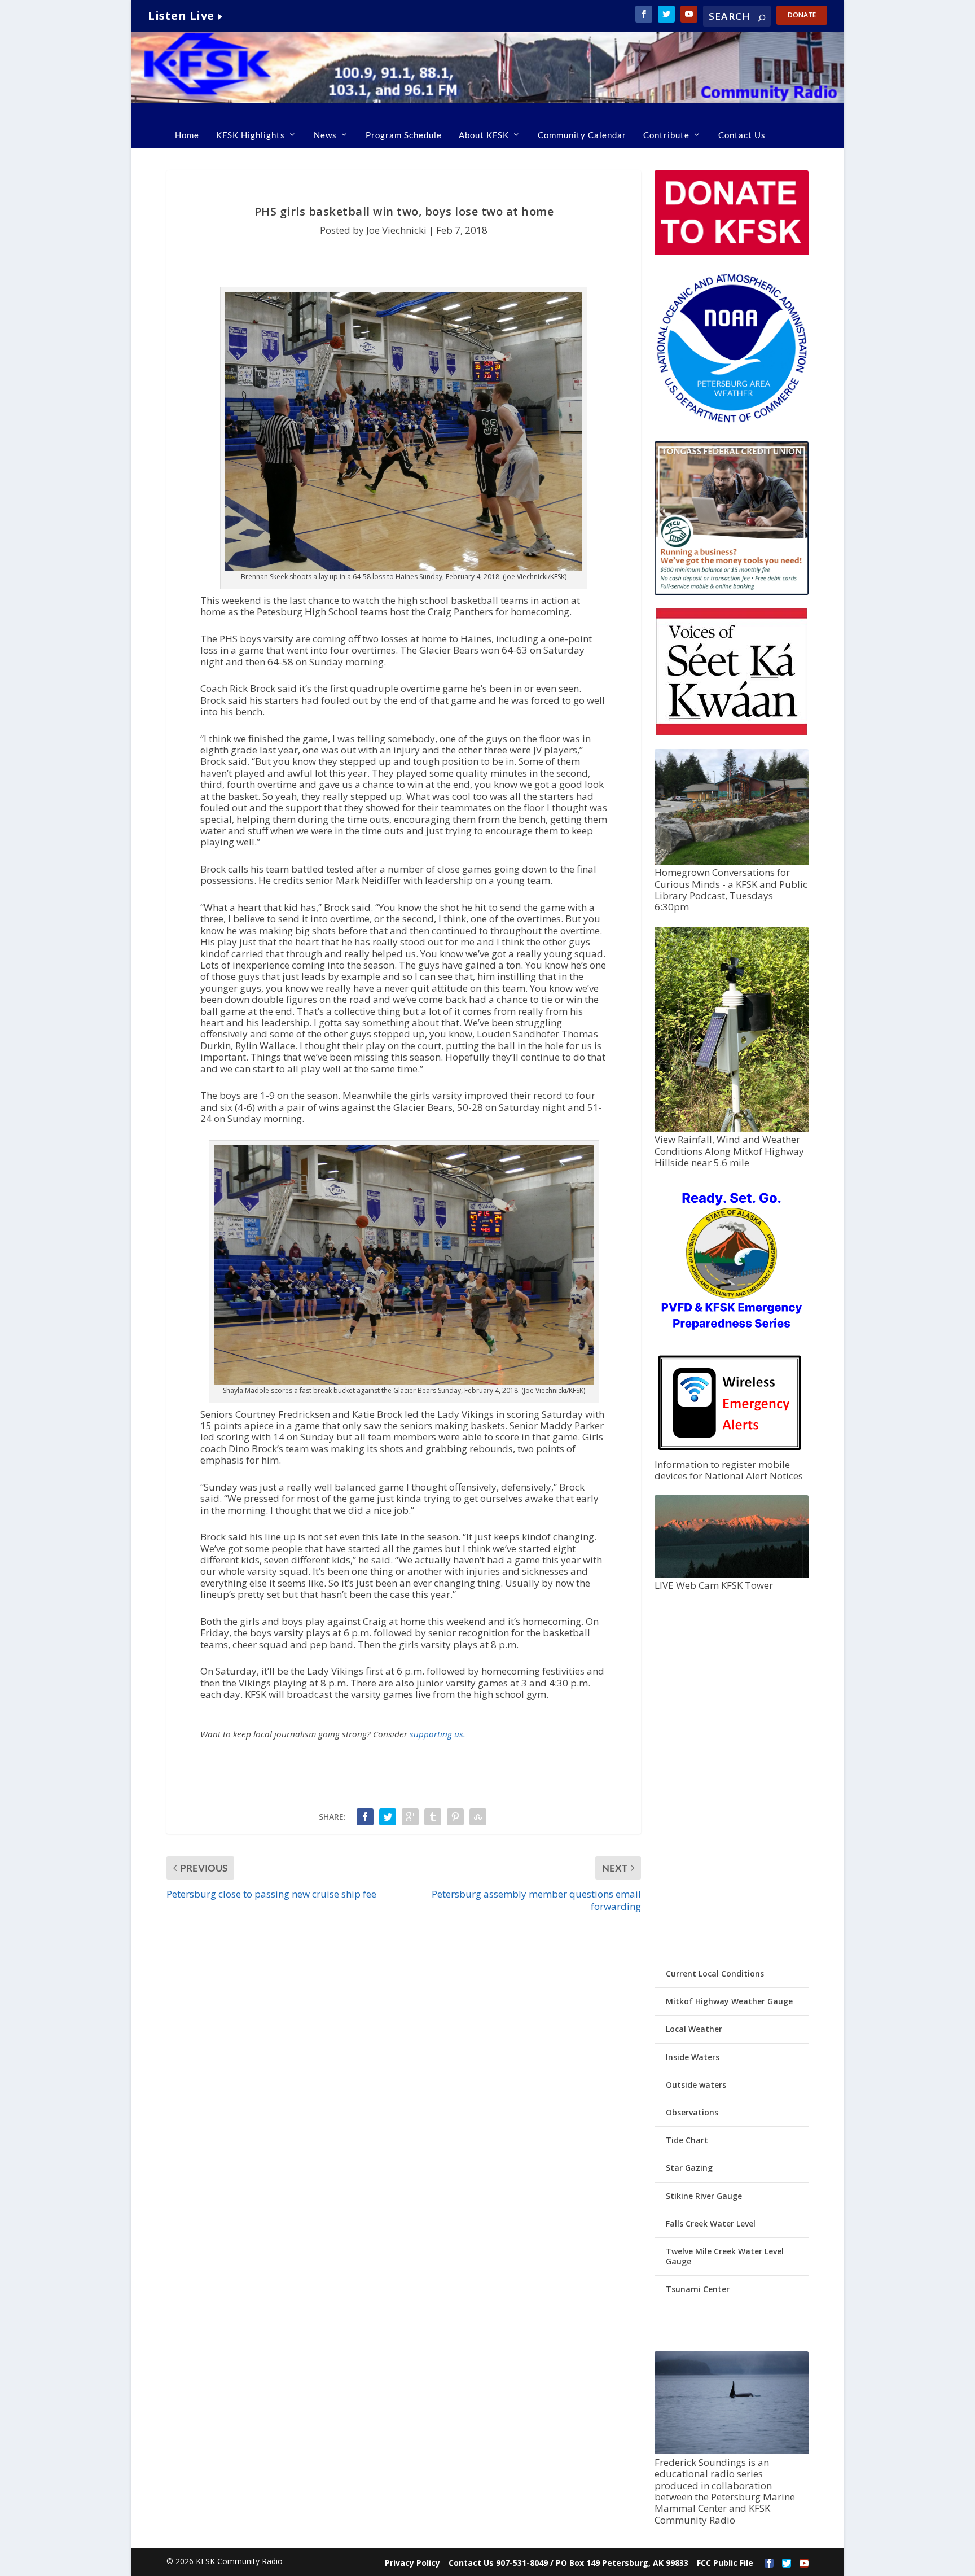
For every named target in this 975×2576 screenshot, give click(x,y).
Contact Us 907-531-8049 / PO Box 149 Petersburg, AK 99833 (568, 2563)
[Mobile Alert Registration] (730, 1453)
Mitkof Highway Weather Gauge (729, 2001)
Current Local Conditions (715, 1973)
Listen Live (181, 16)
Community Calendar (582, 135)
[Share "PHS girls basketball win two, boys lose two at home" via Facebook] (365, 1817)
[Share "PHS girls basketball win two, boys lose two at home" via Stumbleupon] (478, 1817)
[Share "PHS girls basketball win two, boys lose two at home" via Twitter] (388, 1817)
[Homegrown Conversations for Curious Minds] (731, 862)
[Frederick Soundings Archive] (731, 2451)
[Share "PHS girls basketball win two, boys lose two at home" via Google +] (410, 1817)
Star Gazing (689, 2168)
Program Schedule (404, 135)
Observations (692, 2112)
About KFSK (484, 135)
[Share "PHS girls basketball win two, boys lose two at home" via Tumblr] (433, 1817)
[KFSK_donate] (731, 252)
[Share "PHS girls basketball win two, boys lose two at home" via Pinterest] (455, 1817)
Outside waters (696, 2085)
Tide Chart (687, 2140)
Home (187, 135)
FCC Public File (725, 2563)
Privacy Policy (412, 2563)
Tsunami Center (698, 2289)
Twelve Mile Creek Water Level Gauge (725, 2256)
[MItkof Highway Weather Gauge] (731, 1129)
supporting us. (438, 1734)
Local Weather (694, 2029)
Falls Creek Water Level (711, 2224)
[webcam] (731, 1574)
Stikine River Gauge (704, 2196)
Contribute (666, 135)
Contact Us (742, 135)
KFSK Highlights (251, 135)
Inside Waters (693, 2057)
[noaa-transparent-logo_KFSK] (731, 422)
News (325, 135)
